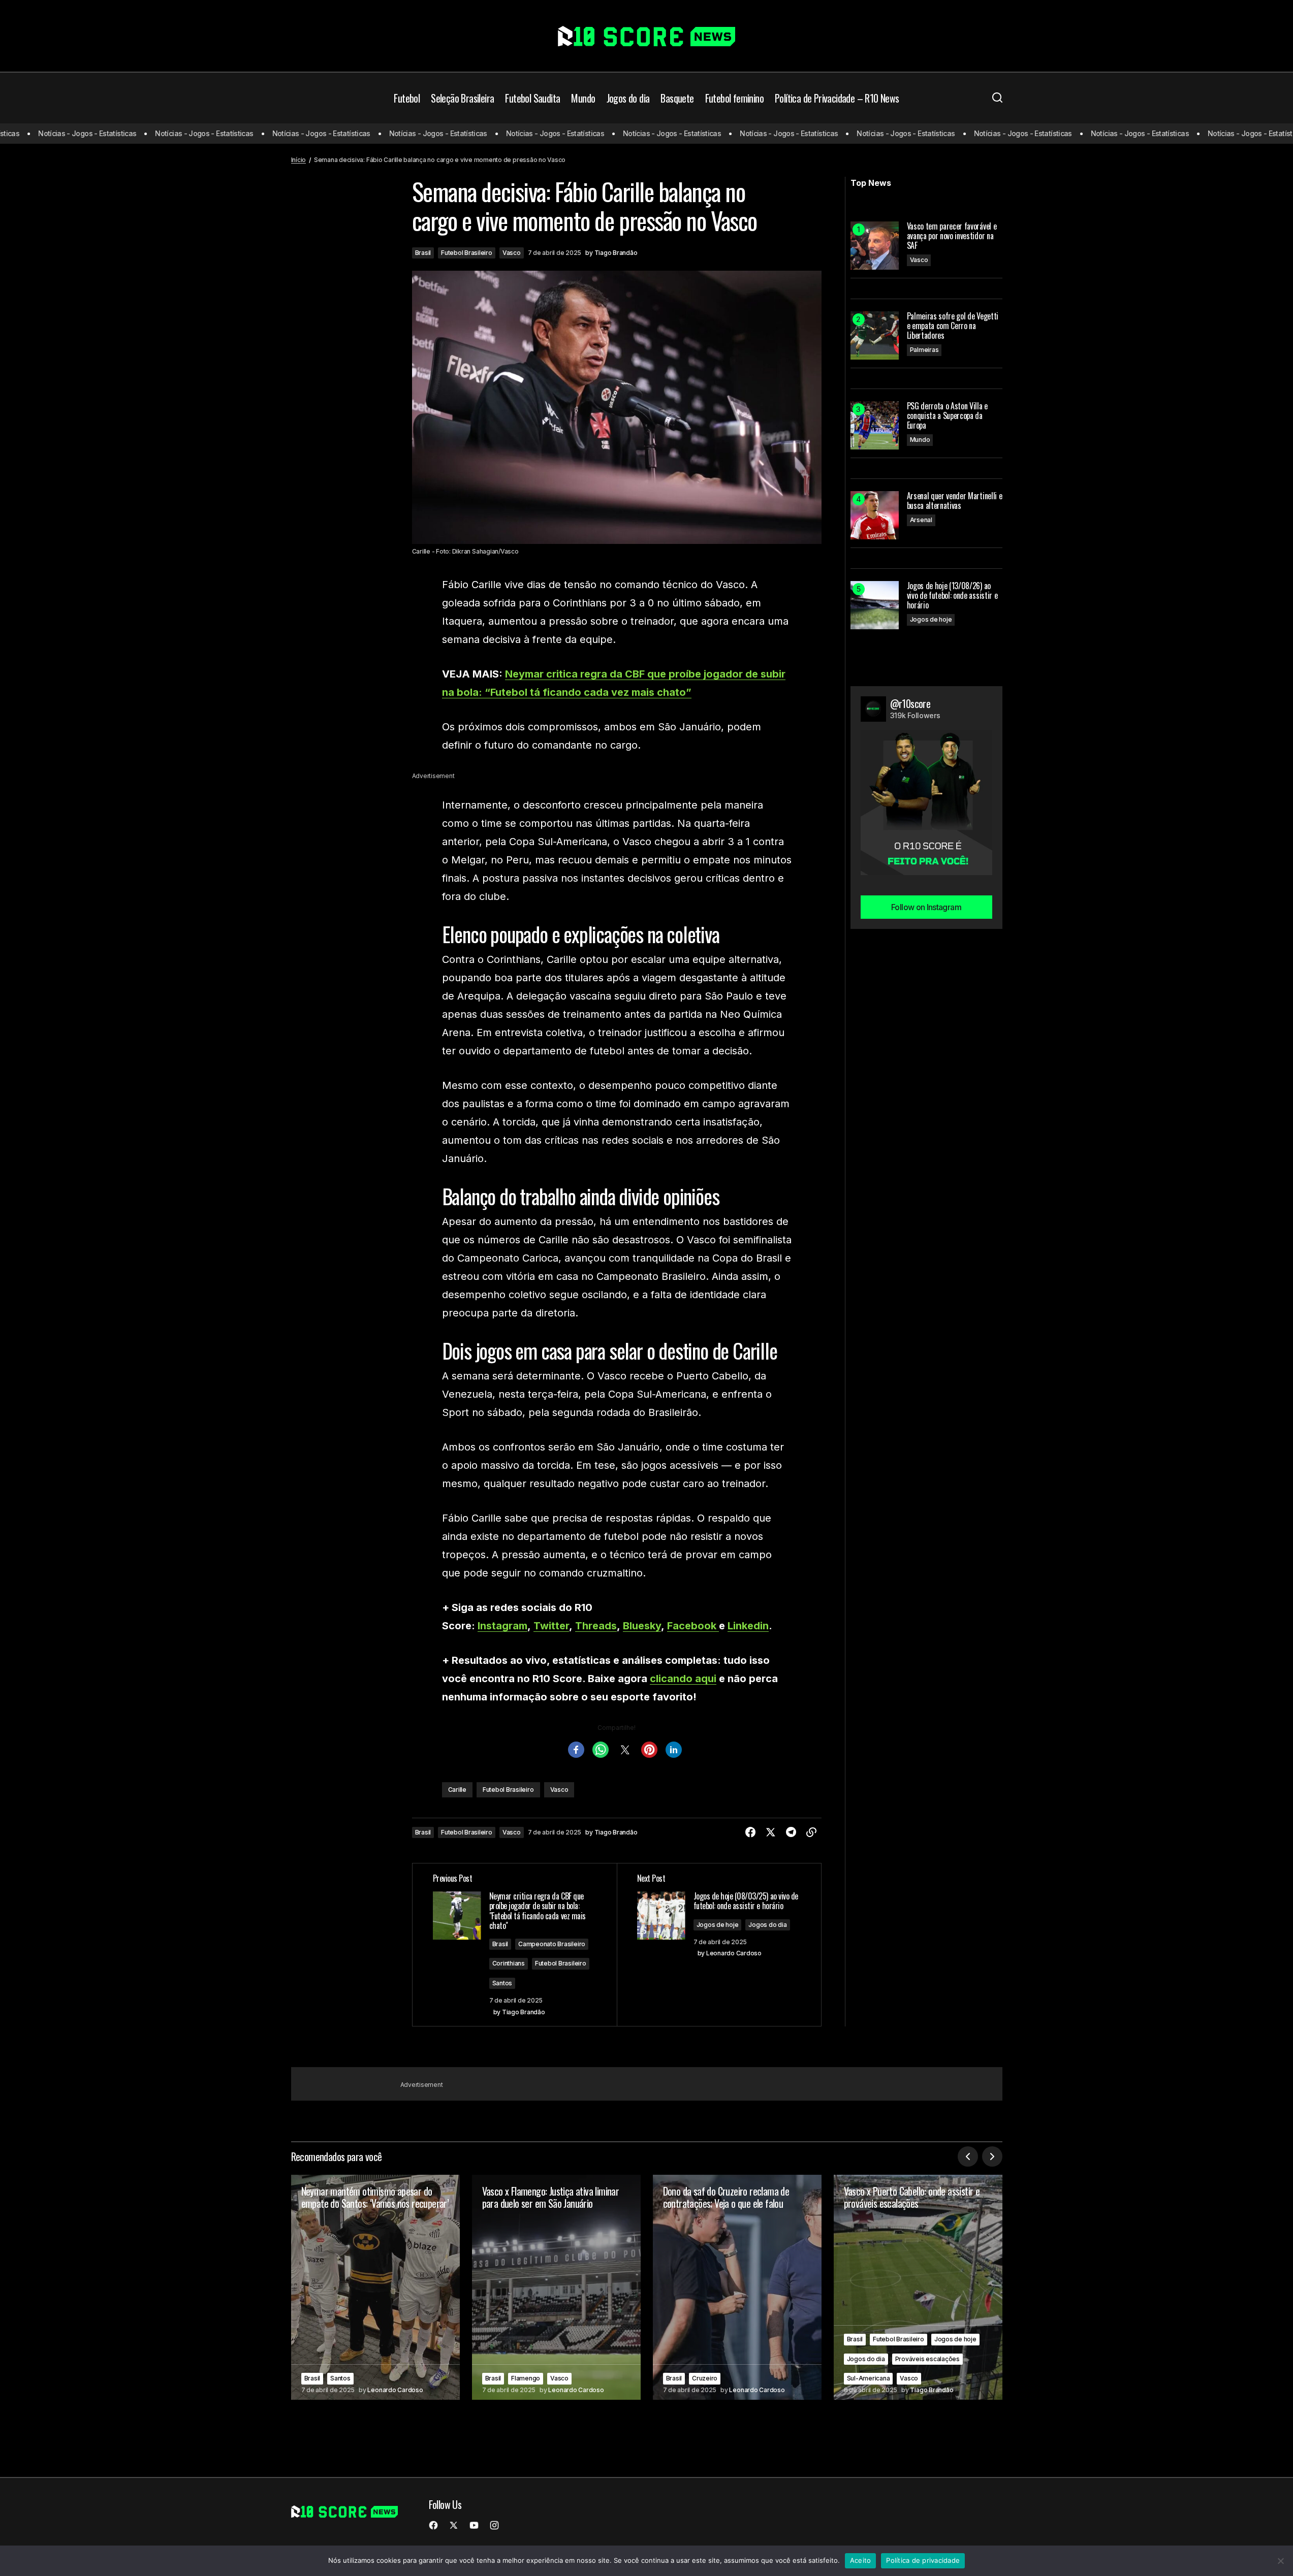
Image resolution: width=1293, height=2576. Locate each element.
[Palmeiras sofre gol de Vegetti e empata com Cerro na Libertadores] (875, 335)
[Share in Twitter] (771, 1832)
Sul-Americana (869, 2378)
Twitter (551, 1626)
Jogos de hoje (718, 1925)
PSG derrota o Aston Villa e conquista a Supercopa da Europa (947, 416)
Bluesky (642, 1626)
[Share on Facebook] (750, 1832)
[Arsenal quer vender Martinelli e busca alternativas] (875, 515)
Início (299, 160)
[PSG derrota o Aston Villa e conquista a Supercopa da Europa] (875, 425)
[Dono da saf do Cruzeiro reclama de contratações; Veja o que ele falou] (737, 2287)
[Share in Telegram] (791, 1832)
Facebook (693, 1626)
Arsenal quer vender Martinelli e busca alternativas (955, 501)
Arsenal (921, 520)
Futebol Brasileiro (467, 253)
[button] (997, 98)
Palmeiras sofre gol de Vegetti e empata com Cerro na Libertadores (953, 326)
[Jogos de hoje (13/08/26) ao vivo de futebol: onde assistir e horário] (875, 605)
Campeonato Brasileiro (552, 1944)
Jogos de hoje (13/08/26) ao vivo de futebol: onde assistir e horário (952, 596)
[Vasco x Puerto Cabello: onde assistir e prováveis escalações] (918, 2287)
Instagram (502, 1626)
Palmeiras (924, 350)
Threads (596, 1626)
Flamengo (526, 2378)
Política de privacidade (923, 2560)
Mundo (920, 440)
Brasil (423, 253)
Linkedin (748, 1626)
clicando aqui (683, 1679)
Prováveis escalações (927, 2359)
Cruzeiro (705, 2378)
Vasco (512, 253)
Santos (502, 1983)
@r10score (910, 703)
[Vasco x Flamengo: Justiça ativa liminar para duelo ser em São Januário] (556, 2287)
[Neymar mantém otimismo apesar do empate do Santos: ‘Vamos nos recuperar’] (375, 2287)
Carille (457, 1790)
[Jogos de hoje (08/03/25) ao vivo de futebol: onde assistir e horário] (719, 1945)
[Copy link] (811, 1832)
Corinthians (509, 1963)
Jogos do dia (767, 1925)
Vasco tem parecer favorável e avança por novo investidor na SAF (952, 236)
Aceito (861, 2560)
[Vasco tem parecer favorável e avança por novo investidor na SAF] (875, 246)
